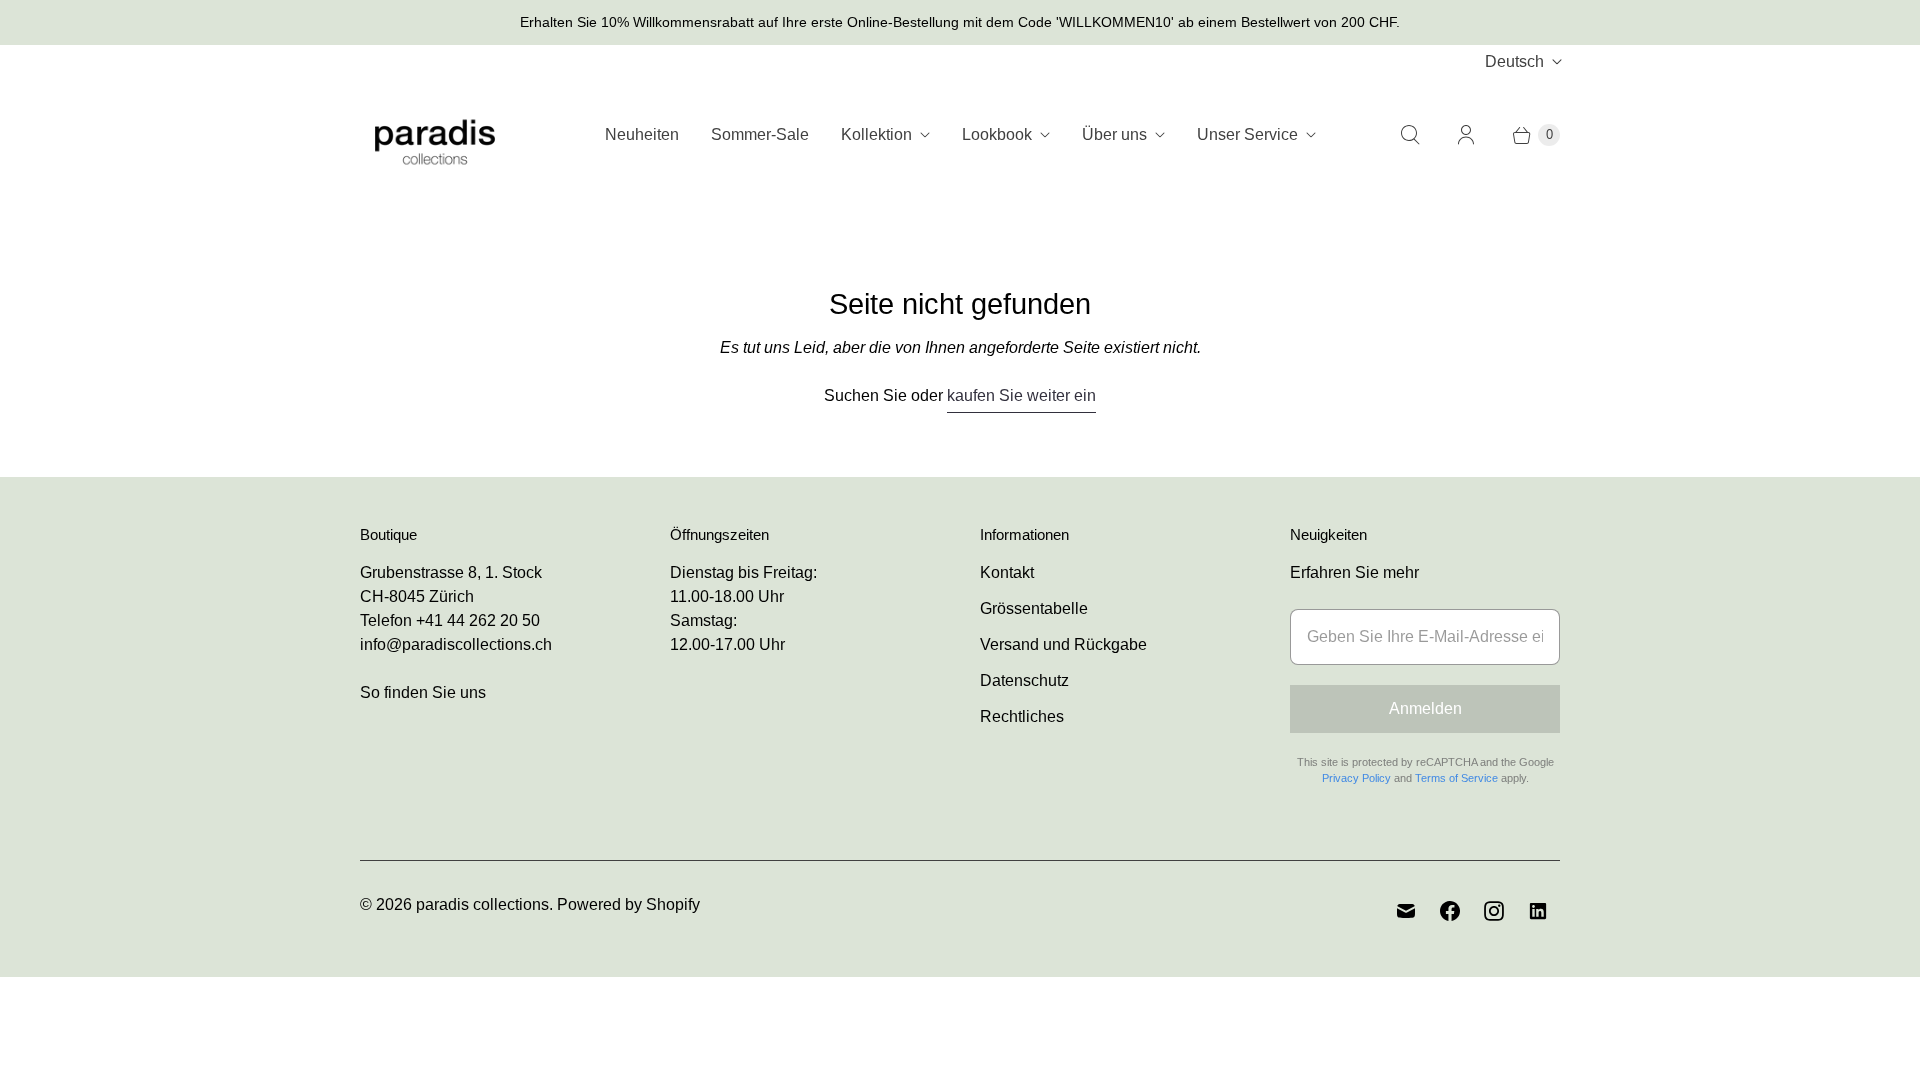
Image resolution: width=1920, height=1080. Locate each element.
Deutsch (1514, 61)
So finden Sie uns (423, 692)
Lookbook (997, 134)
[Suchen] (1410, 135)
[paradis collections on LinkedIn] (1538, 911)
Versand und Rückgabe (1063, 644)
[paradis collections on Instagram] (1494, 911)
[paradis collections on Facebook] (1450, 911)
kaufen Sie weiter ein (1021, 395)
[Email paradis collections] (1406, 911)
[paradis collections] (435, 134)
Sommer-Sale (760, 134)
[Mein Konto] (1466, 135)
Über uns (1114, 134)
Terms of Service (1456, 778)
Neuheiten (642, 134)
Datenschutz (1024, 680)
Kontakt (1007, 572)
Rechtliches (1022, 716)
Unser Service (1247, 134)
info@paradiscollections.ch (456, 644)
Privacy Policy (1356, 778)
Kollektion (876, 134)
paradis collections (482, 904)
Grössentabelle (1034, 608)
